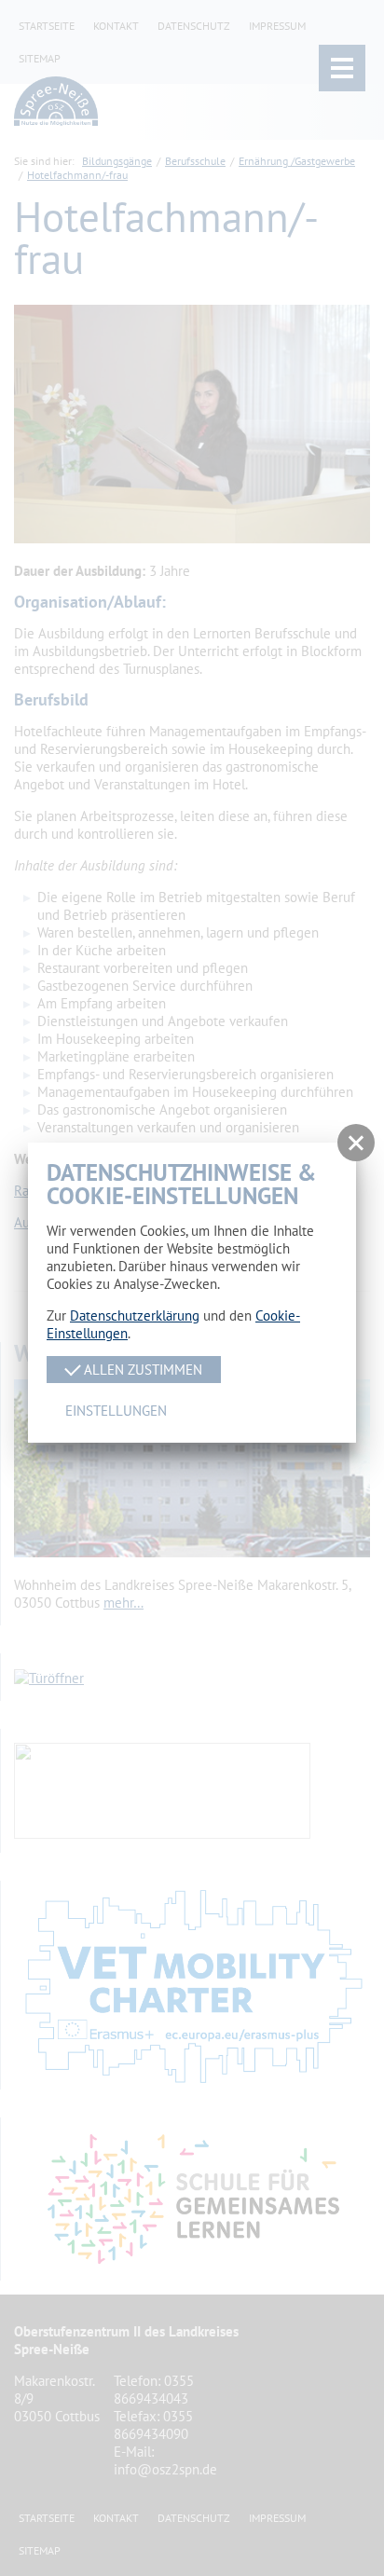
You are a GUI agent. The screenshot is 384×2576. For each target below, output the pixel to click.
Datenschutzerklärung (135, 1315)
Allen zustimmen (141, 1370)
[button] (356, 1143)
